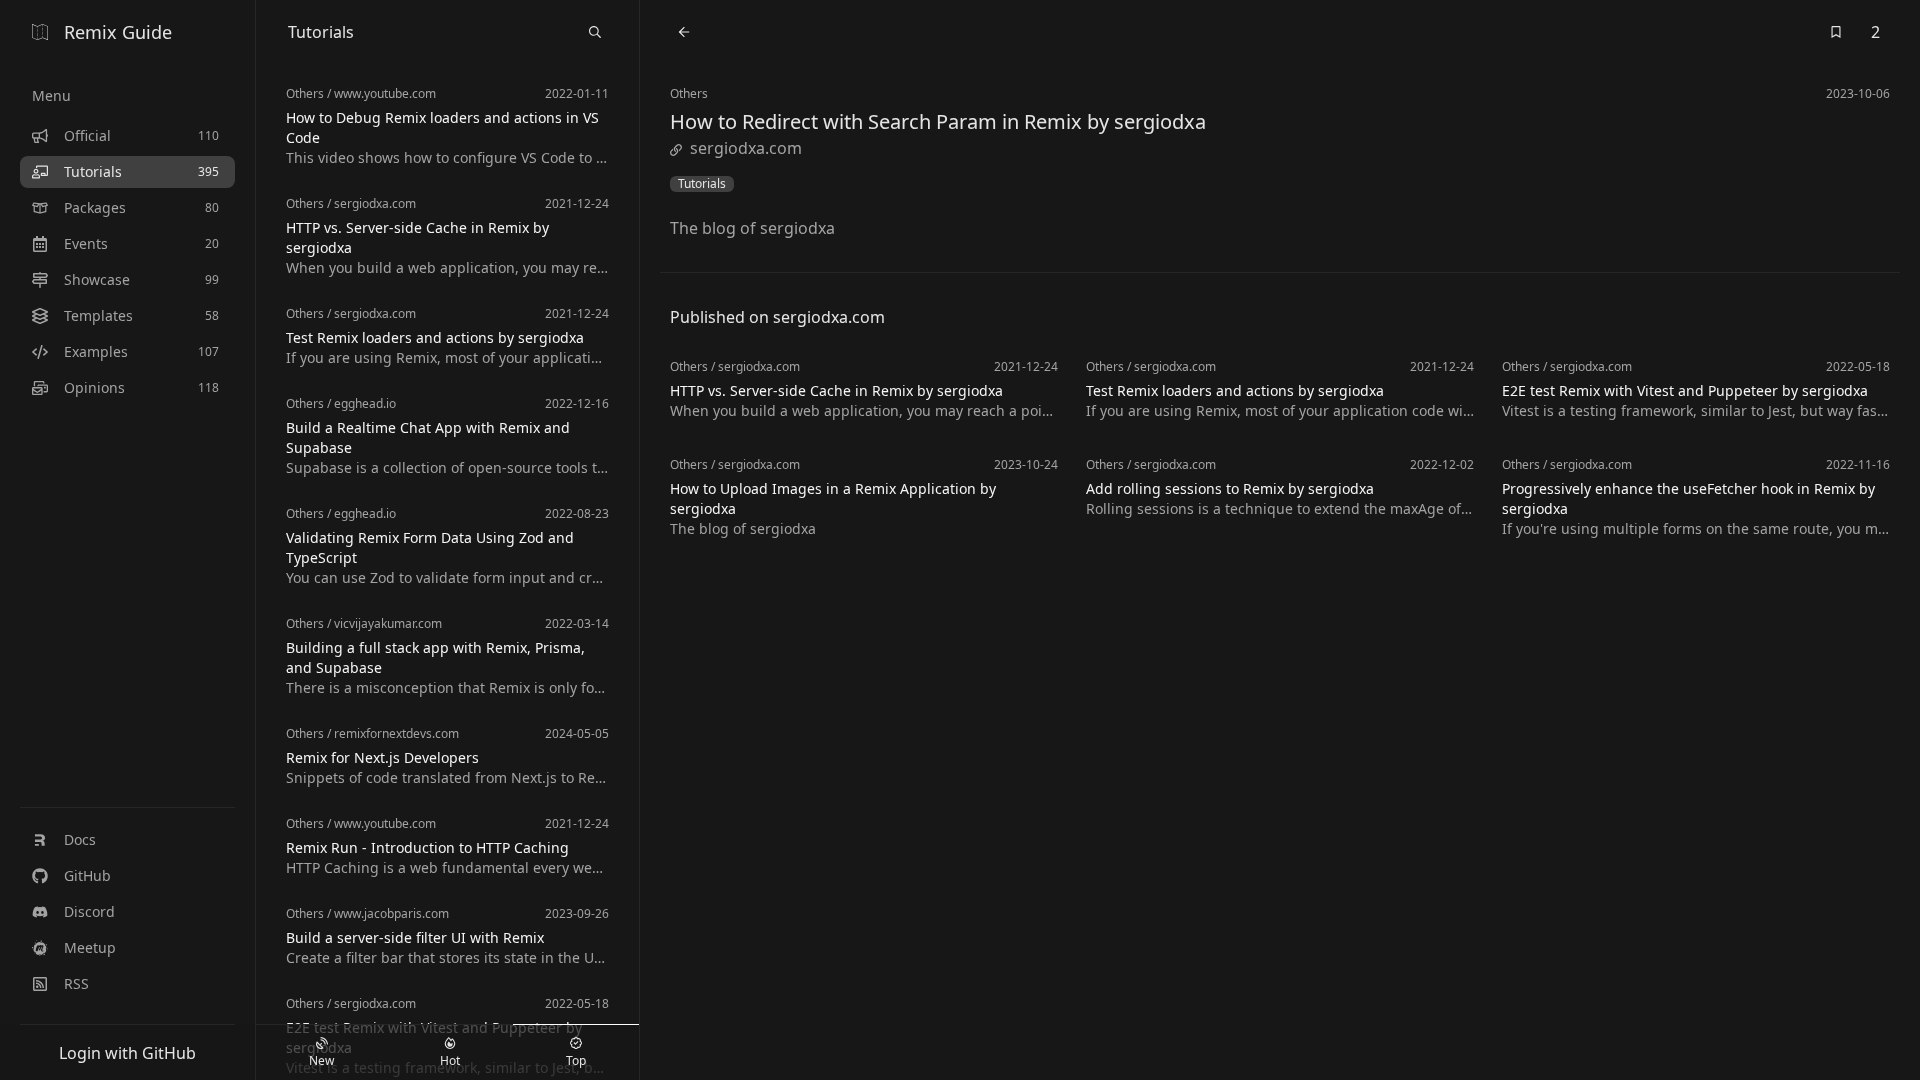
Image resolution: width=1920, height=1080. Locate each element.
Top (576, 1060)
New (321, 1060)
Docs (80, 839)
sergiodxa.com (746, 148)
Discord (89, 911)
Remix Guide (118, 32)
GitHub (87, 875)
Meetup (90, 947)
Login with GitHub (127, 1053)
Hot (450, 1060)
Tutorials (702, 184)
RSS (76, 983)
